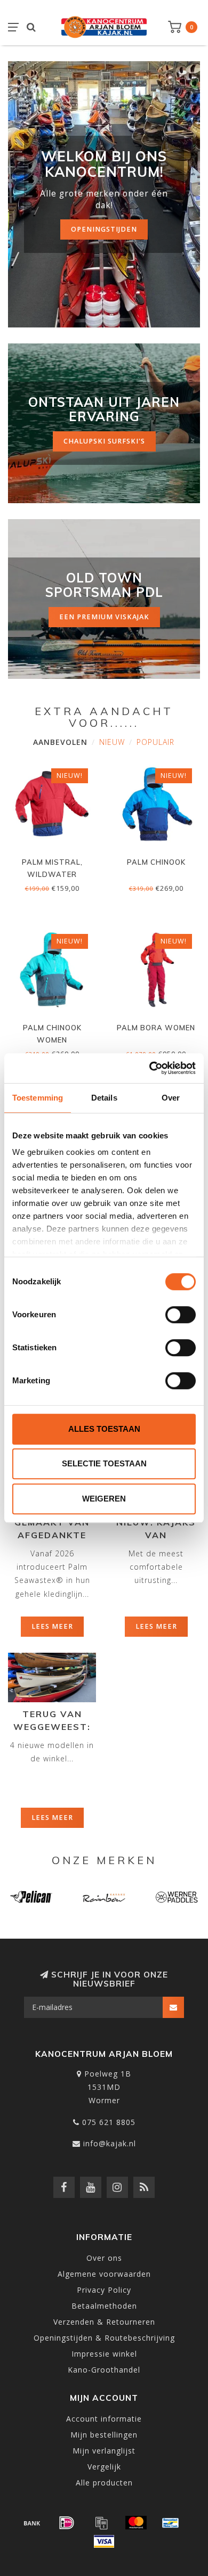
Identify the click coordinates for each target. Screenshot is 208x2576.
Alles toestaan (104, 1429)
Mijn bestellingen (104, 2435)
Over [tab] (171, 1098)
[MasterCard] (136, 2523)
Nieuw (112, 742)
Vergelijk (104, 2467)
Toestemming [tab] (38, 1098)
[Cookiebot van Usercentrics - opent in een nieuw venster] (150, 1068)
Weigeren (104, 1499)
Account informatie (104, 2419)
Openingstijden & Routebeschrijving (104, 2338)
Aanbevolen (60, 742)
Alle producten (104, 2483)
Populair (155, 742)
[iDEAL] (67, 2523)
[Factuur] (101, 2523)
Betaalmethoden (104, 2306)
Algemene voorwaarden (104, 2274)
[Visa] (104, 2541)
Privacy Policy (104, 2290)
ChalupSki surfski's (104, 441)
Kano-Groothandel (104, 2370)
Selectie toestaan (104, 1463)
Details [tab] (104, 1098)
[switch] (181, 1315)
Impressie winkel (104, 2354)
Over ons (104, 2258)
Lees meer (52, 1626)
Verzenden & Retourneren (104, 2322)
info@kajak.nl (110, 2143)
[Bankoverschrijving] (32, 2523)
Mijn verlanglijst (104, 2451)
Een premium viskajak (104, 617)
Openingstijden (104, 229)
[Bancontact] (171, 2523)
